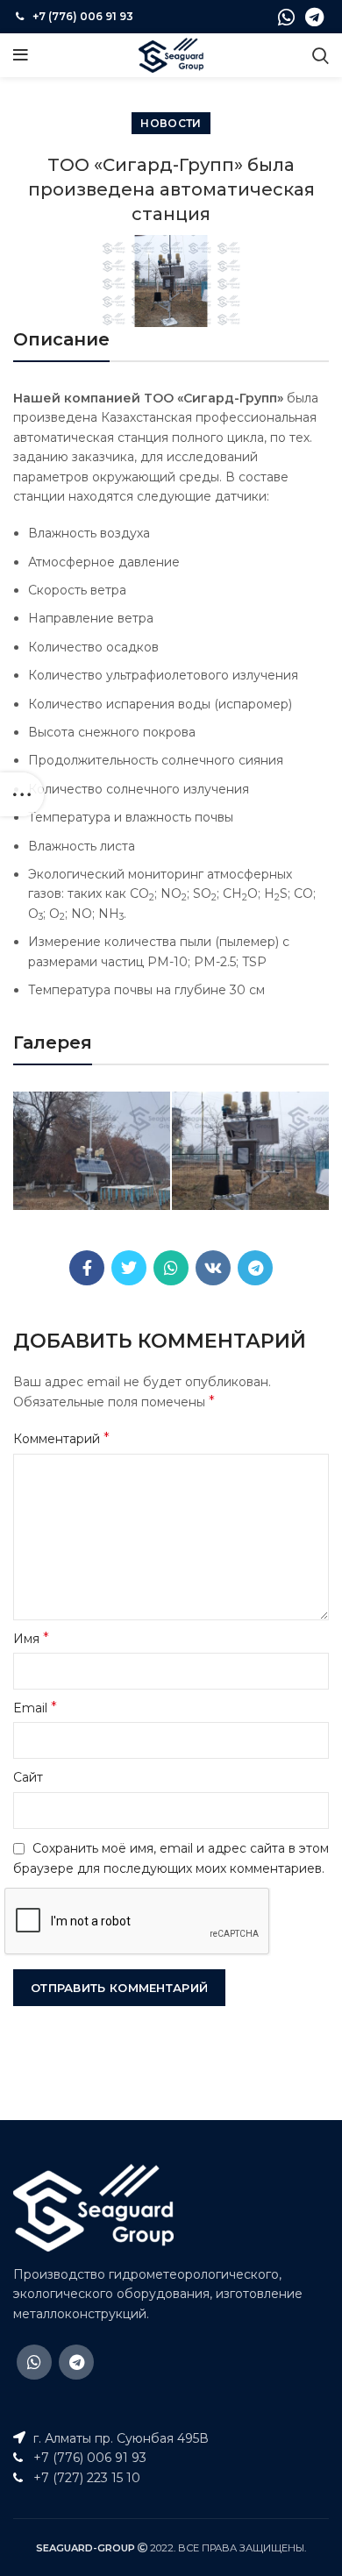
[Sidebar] (22, 794)
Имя (31, 1638)
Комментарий (61, 1438)
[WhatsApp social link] (286, 17)
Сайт (28, 1777)
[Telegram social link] (314, 17)
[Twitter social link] (129, 1268)
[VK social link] (213, 1268)
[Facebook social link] (87, 1268)
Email (35, 1708)
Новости (171, 123)
